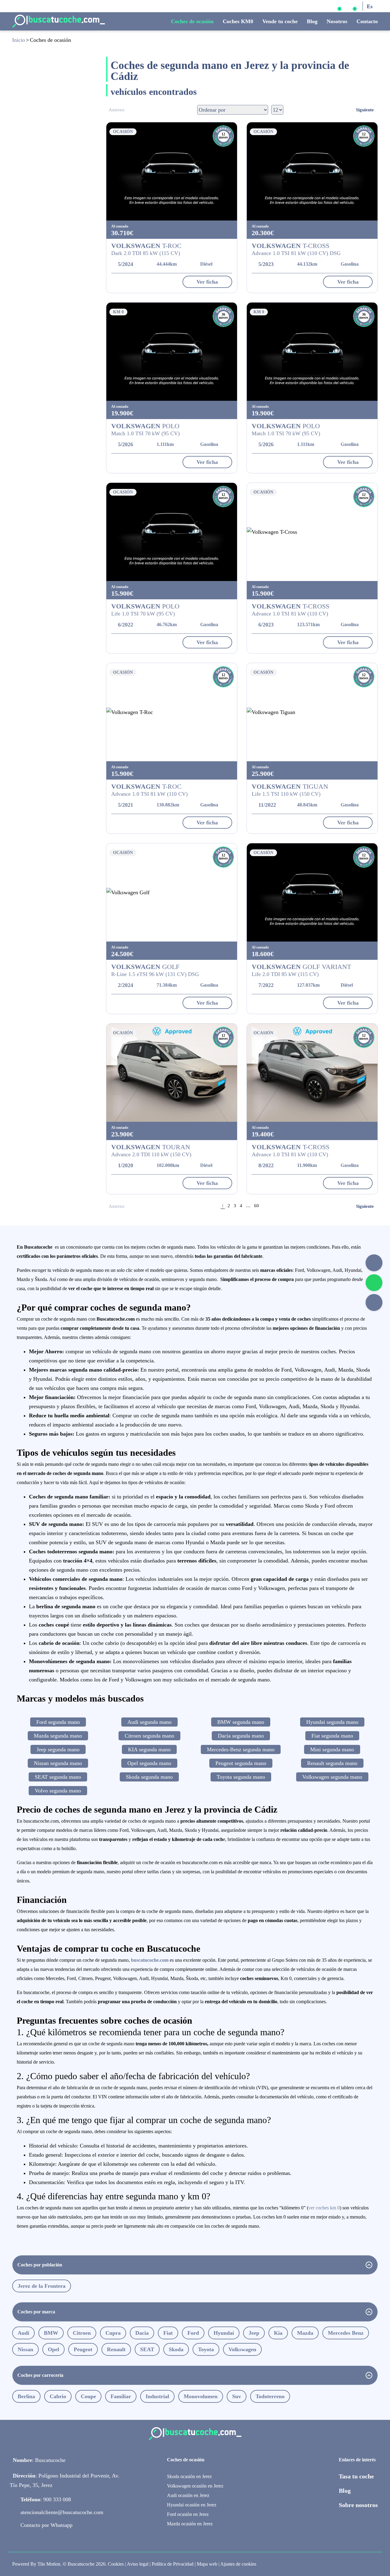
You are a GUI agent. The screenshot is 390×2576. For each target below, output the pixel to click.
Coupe (88, 2396)
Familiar (121, 2396)
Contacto (367, 21)
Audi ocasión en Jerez (188, 2495)
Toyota (206, 2349)
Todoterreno (270, 2396)
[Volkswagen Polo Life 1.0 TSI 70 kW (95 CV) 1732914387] (172, 532)
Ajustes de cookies (238, 2564)
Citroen (82, 2333)
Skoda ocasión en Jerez (189, 2476)
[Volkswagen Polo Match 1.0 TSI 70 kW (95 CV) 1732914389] (172, 352)
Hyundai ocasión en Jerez (192, 2505)
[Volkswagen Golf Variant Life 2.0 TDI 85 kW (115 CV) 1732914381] (312, 892)
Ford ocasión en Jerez (188, 2514)
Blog (312, 21)
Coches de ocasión (192, 21)
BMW (51, 2333)
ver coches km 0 (324, 2208)
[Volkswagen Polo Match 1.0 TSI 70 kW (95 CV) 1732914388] (312, 352)
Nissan (25, 2349)
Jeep (254, 2333)
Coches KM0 (238, 21)
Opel (53, 2349)
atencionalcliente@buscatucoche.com (62, 2512)
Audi (23, 2333)
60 (257, 1206)
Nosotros (337, 21)
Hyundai (224, 2333)
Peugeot (83, 2349)
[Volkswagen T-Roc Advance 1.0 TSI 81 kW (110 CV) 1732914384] (172, 712)
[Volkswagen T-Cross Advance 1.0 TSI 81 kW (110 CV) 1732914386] (312, 532)
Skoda (176, 2349)
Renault (116, 2349)
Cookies (116, 2564)
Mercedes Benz (346, 2333)
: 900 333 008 (46, 2499)
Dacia (142, 2333)
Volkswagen (242, 2349)
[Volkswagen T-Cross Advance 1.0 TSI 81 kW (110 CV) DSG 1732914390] (312, 171)
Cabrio (58, 2396)
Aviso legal (138, 2564)
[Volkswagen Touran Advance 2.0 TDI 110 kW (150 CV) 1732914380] (172, 1073)
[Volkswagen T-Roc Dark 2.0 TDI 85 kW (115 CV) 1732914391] (172, 171)
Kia (278, 2333)
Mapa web (207, 2564)
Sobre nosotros (358, 2505)
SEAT (147, 2349)
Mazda (305, 2333)
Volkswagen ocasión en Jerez (195, 2486)
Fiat (168, 2333)
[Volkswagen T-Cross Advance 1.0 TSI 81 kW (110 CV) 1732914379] (312, 1073)
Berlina (26, 2396)
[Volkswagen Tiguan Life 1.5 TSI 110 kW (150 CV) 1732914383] (312, 712)
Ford (193, 2333)
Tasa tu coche (356, 2476)
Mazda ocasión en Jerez (190, 2524)
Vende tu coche (280, 21)
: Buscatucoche (39, 2460)
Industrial (157, 2396)
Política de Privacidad (173, 2564)
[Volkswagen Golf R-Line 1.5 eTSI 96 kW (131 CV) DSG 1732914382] (172, 892)
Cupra (113, 2333)
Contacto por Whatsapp (46, 2525)
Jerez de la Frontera (42, 2286)
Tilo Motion (49, 2564)
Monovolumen (201, 2396)
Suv (237, 2396)
